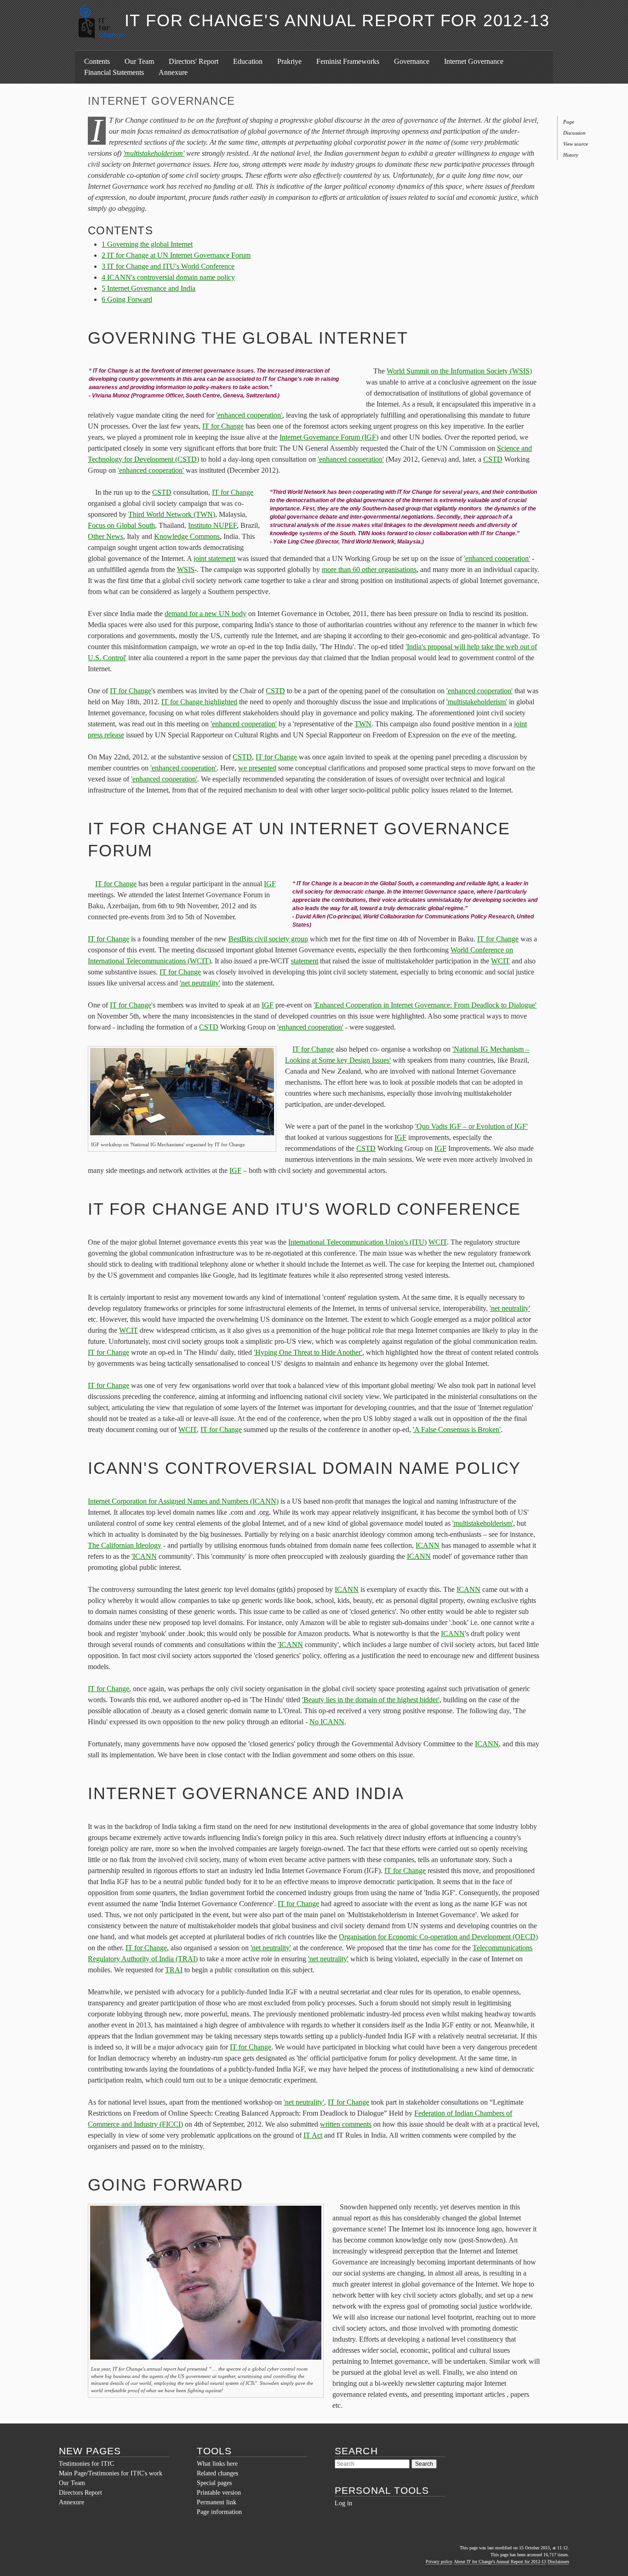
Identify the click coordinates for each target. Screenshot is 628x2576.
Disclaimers (558, 2562)
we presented (257, 768)
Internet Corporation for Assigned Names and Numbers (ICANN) (183, 1501)
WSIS (186, 569)
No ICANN (327, 1722)
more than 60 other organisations (369, 569)
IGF (270, 884)
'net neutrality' (200, 983)
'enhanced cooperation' (249, 415)
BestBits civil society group (268, 939)
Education (248, 61)
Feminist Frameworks (348, 61)
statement (305, 961)
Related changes (217, 2473)
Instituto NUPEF (212, 525)
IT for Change (223, 426)
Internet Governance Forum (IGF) (329, 437)
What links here (217, 2464)
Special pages (214, 2483)
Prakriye (289, 61)
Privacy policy (439, 2562)
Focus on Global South (121, 525)
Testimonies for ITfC (86, 2464)
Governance (412, 61)
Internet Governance (474, 61)
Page (569, 122)
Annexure (173, 72)
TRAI (174, 1970)
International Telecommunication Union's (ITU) (357, 1242)
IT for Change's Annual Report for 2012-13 (337, 20)
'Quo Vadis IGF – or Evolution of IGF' (471, 1126)
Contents (97, 61)
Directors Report (80, 2493)
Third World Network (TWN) (172, 514)
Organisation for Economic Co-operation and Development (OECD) (438, 1937)
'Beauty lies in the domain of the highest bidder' (371, 1700)
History (571, 155)
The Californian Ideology (125, 1545)
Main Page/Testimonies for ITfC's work (111, 2473)
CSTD (493, 459)
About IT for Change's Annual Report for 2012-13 (500, 2562)
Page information (219, 2512)
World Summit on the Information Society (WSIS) (459, 371)
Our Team (139, 61)
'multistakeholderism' (154, 153)
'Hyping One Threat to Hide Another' (308, 1352)
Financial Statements (114, 72)
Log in (343, 2503)
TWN (363, 724)
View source (576, 144)
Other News (106, 536)
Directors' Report (194, 61)
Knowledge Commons (187, 536)
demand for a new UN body (206, 614)
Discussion (574, 133)
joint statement (214, 558)
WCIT (500, 961)
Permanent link (217, 2502)
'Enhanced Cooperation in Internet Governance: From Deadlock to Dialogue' (425, 1005)
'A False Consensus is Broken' (457, 1430)
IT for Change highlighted (199, 702)
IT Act (313, 2135)
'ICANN (144, 1556)
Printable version (219, 2493)
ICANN (428, 1545)
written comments (346, 2124)
